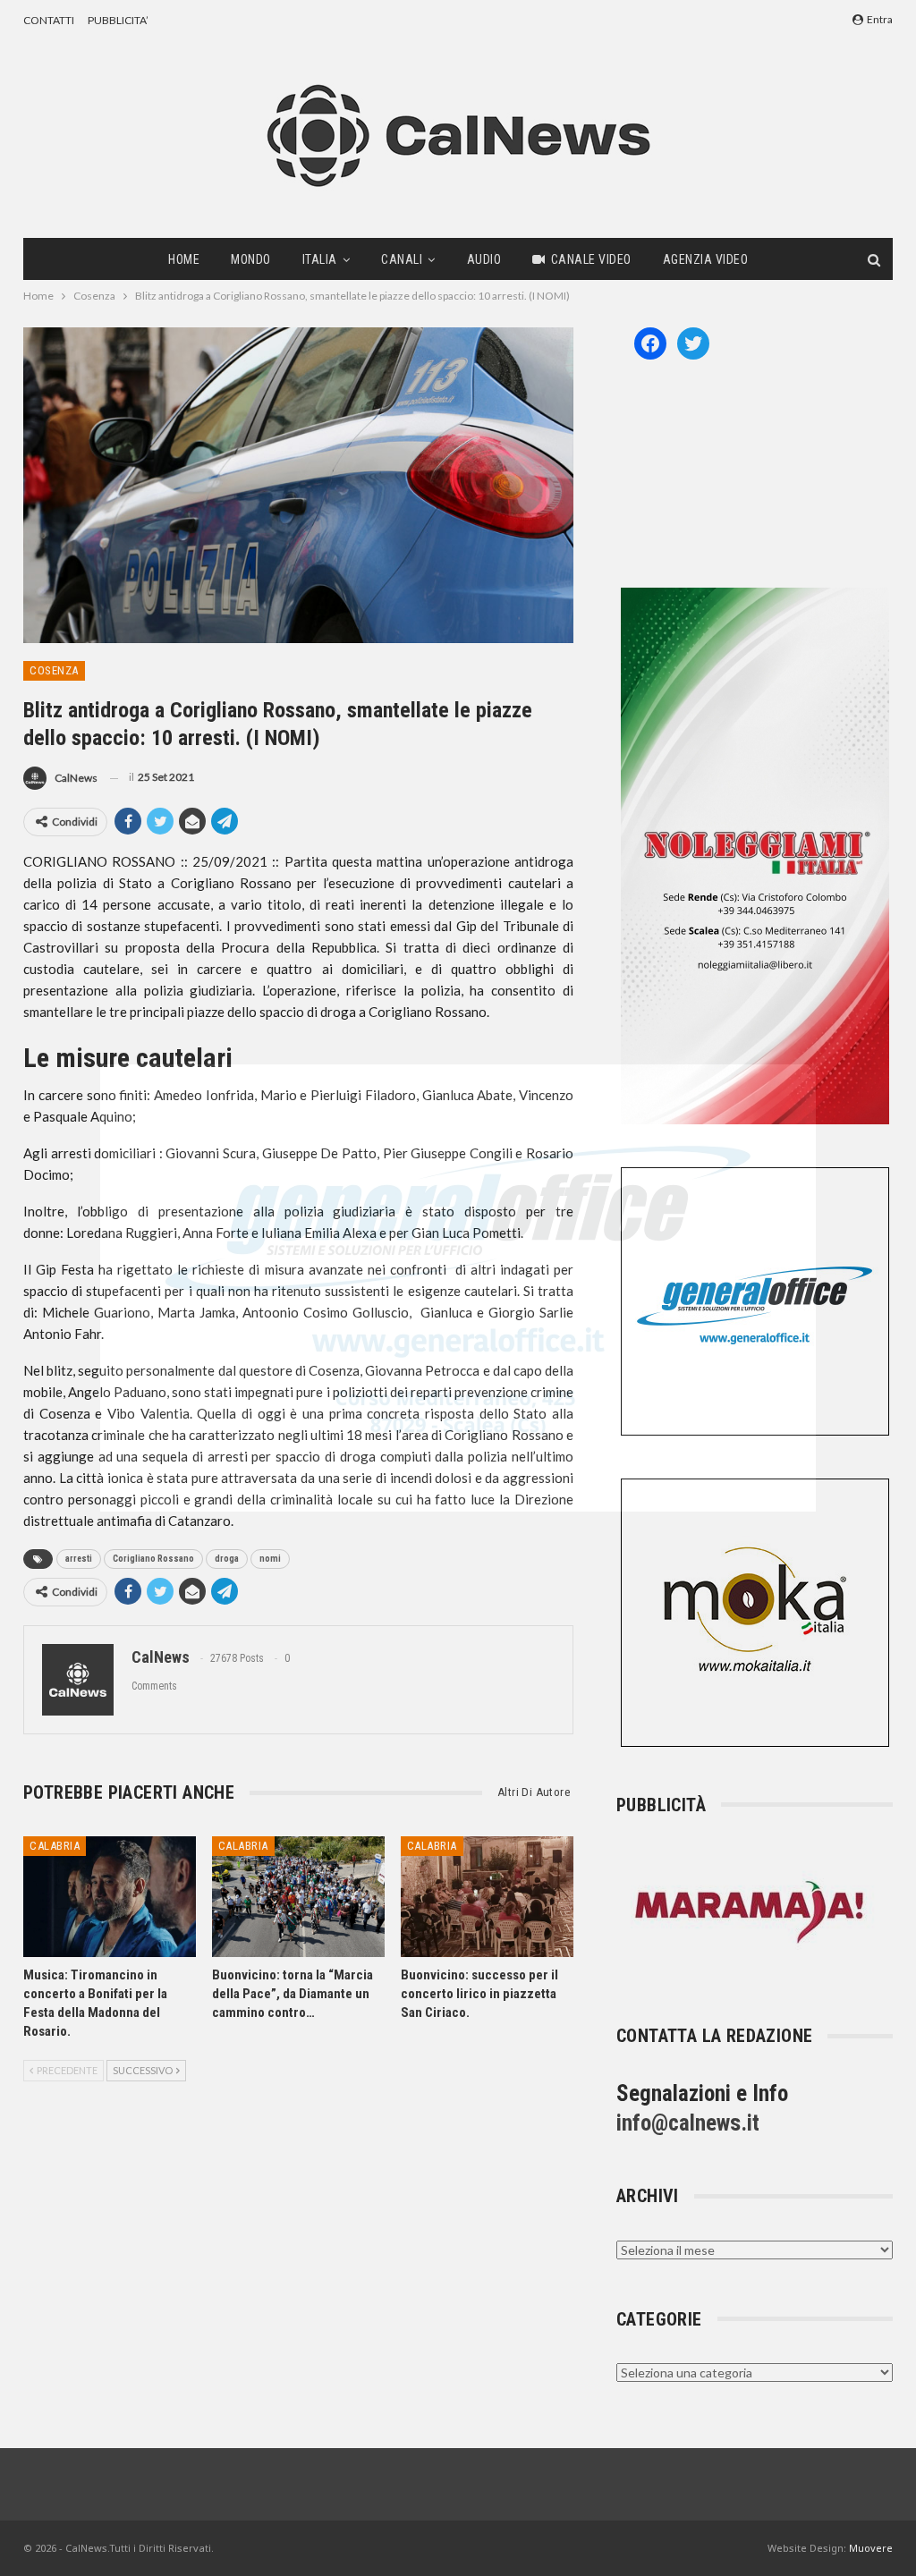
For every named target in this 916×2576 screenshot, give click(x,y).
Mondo (251, 259)
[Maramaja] (751, 1912)
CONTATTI (49, 20)
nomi (270, 1559)
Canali (402, 259)
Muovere (871, 2548)
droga (227, 1559)
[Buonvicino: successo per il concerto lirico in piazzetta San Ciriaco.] (487, 1897)
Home (184, 259)
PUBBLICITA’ (118, 20)
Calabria (55, 1846)
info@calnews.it (688, 2123)
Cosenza (54, 670)
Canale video (591, 259)
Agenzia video (706, 259)
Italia (320, 259)
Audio (484, 259)
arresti (79, 1559)
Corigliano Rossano (153, 1559)
